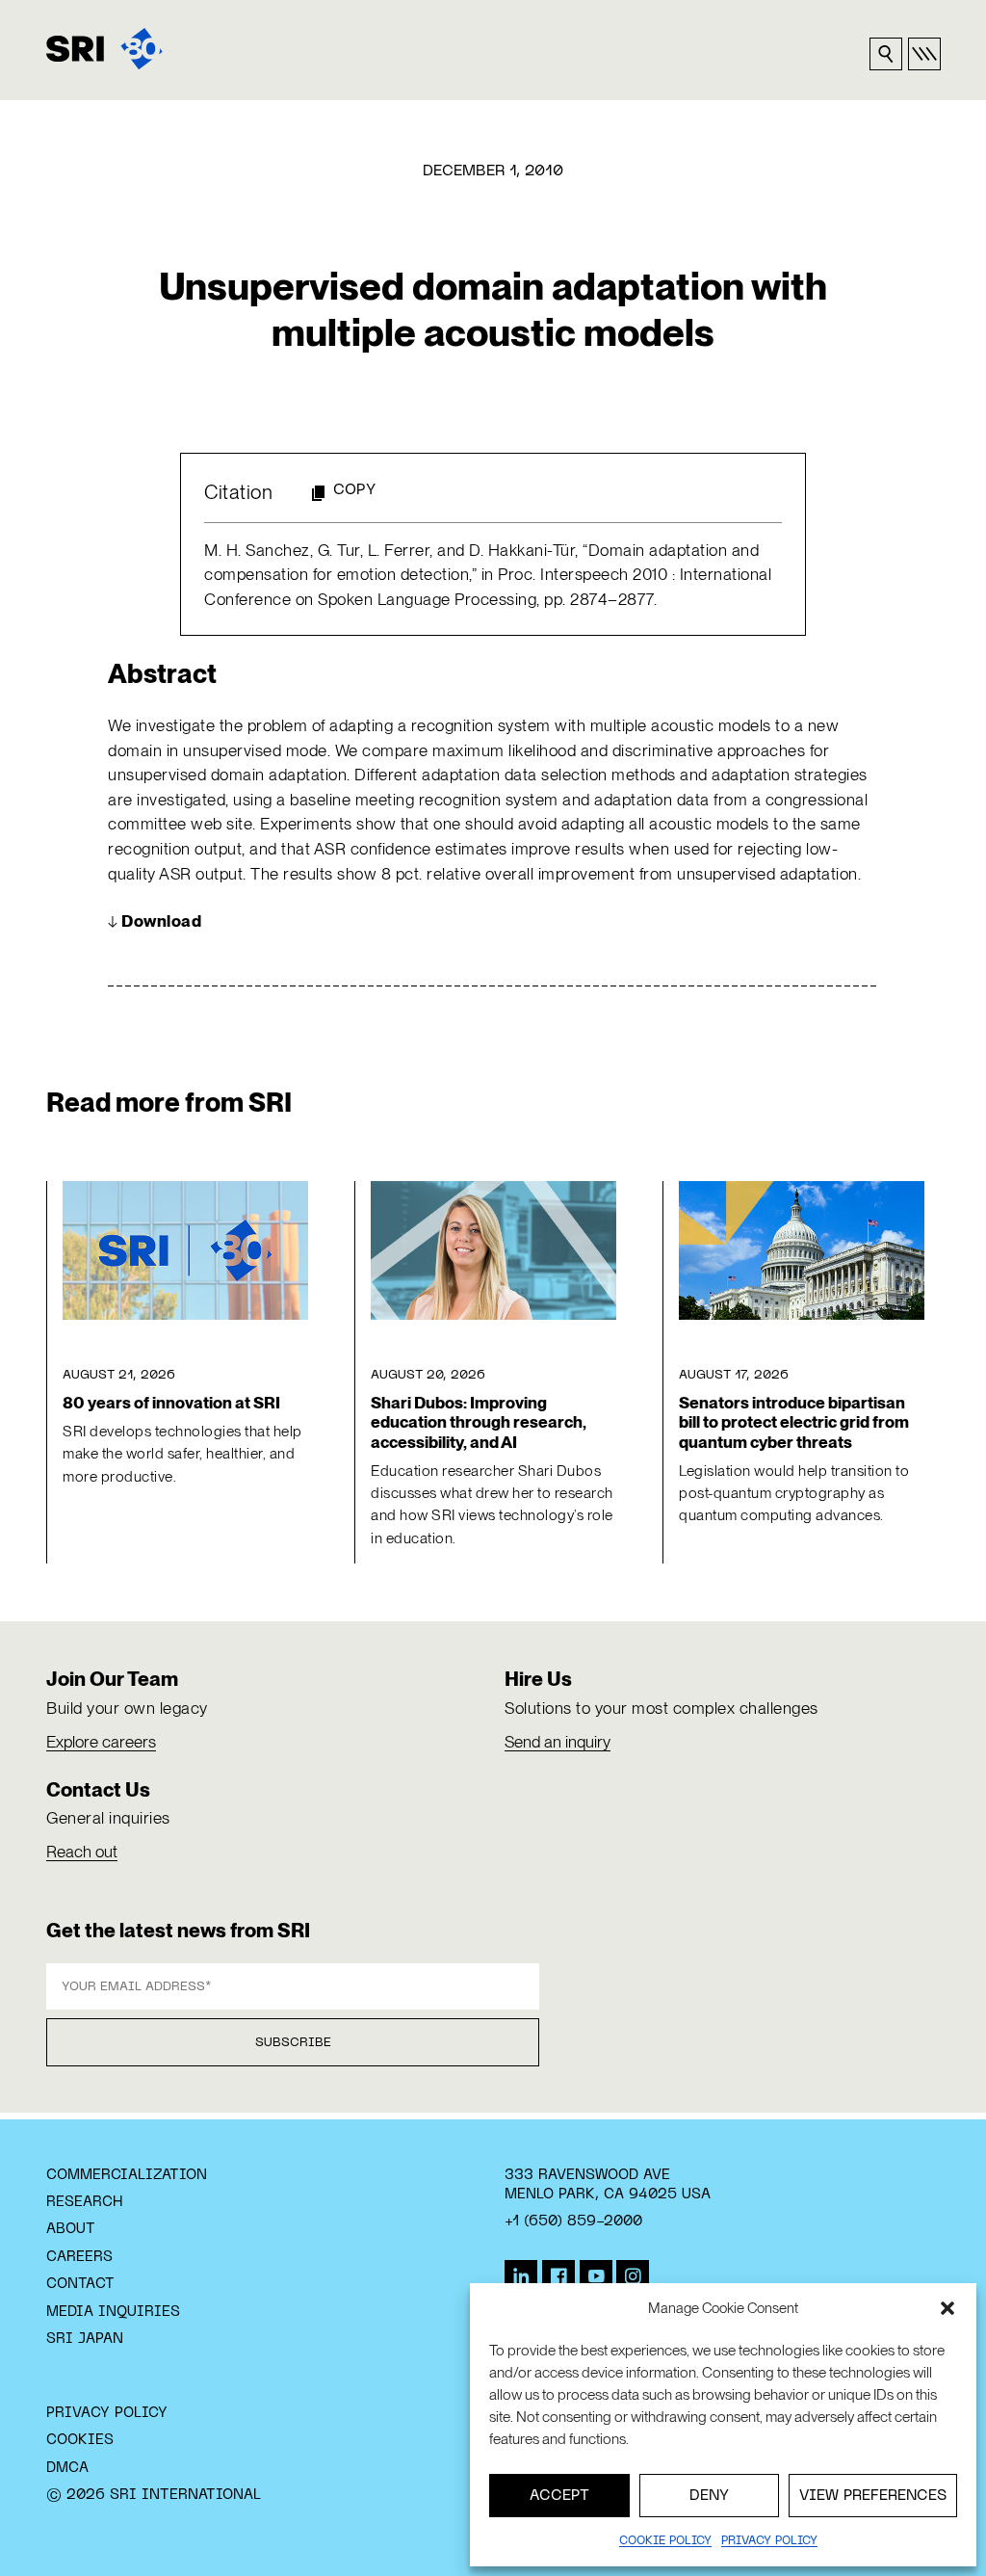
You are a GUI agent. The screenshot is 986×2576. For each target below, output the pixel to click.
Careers (79, 2257)
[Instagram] (633, 2276)
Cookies (80, 2440)
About (71, 2229)
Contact (80, 2284)
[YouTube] (596, 2276)
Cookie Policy (665, 2541)
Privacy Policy (107, 2413)
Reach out (82, 1852)
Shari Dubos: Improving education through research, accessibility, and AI (479, 1422)
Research (84, 2202)
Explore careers (101, 1742)
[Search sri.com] (886, 54)
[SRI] (104, 49)
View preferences (873, 2496)
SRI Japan (85, 2339)
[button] (947, 2308)
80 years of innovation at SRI (171, 1403)
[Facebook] (558, 2276)
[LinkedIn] (521, 2276)
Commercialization (127, 2175)
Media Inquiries (113, 2312)
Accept (559, 2496)
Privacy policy (769, 2541)
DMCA (67, 2468)
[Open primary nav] (924, 54)
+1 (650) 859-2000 (573, 2221)
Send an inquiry (558, 1742)
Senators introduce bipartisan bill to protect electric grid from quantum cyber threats (794, 1422)
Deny (709, 2496)
